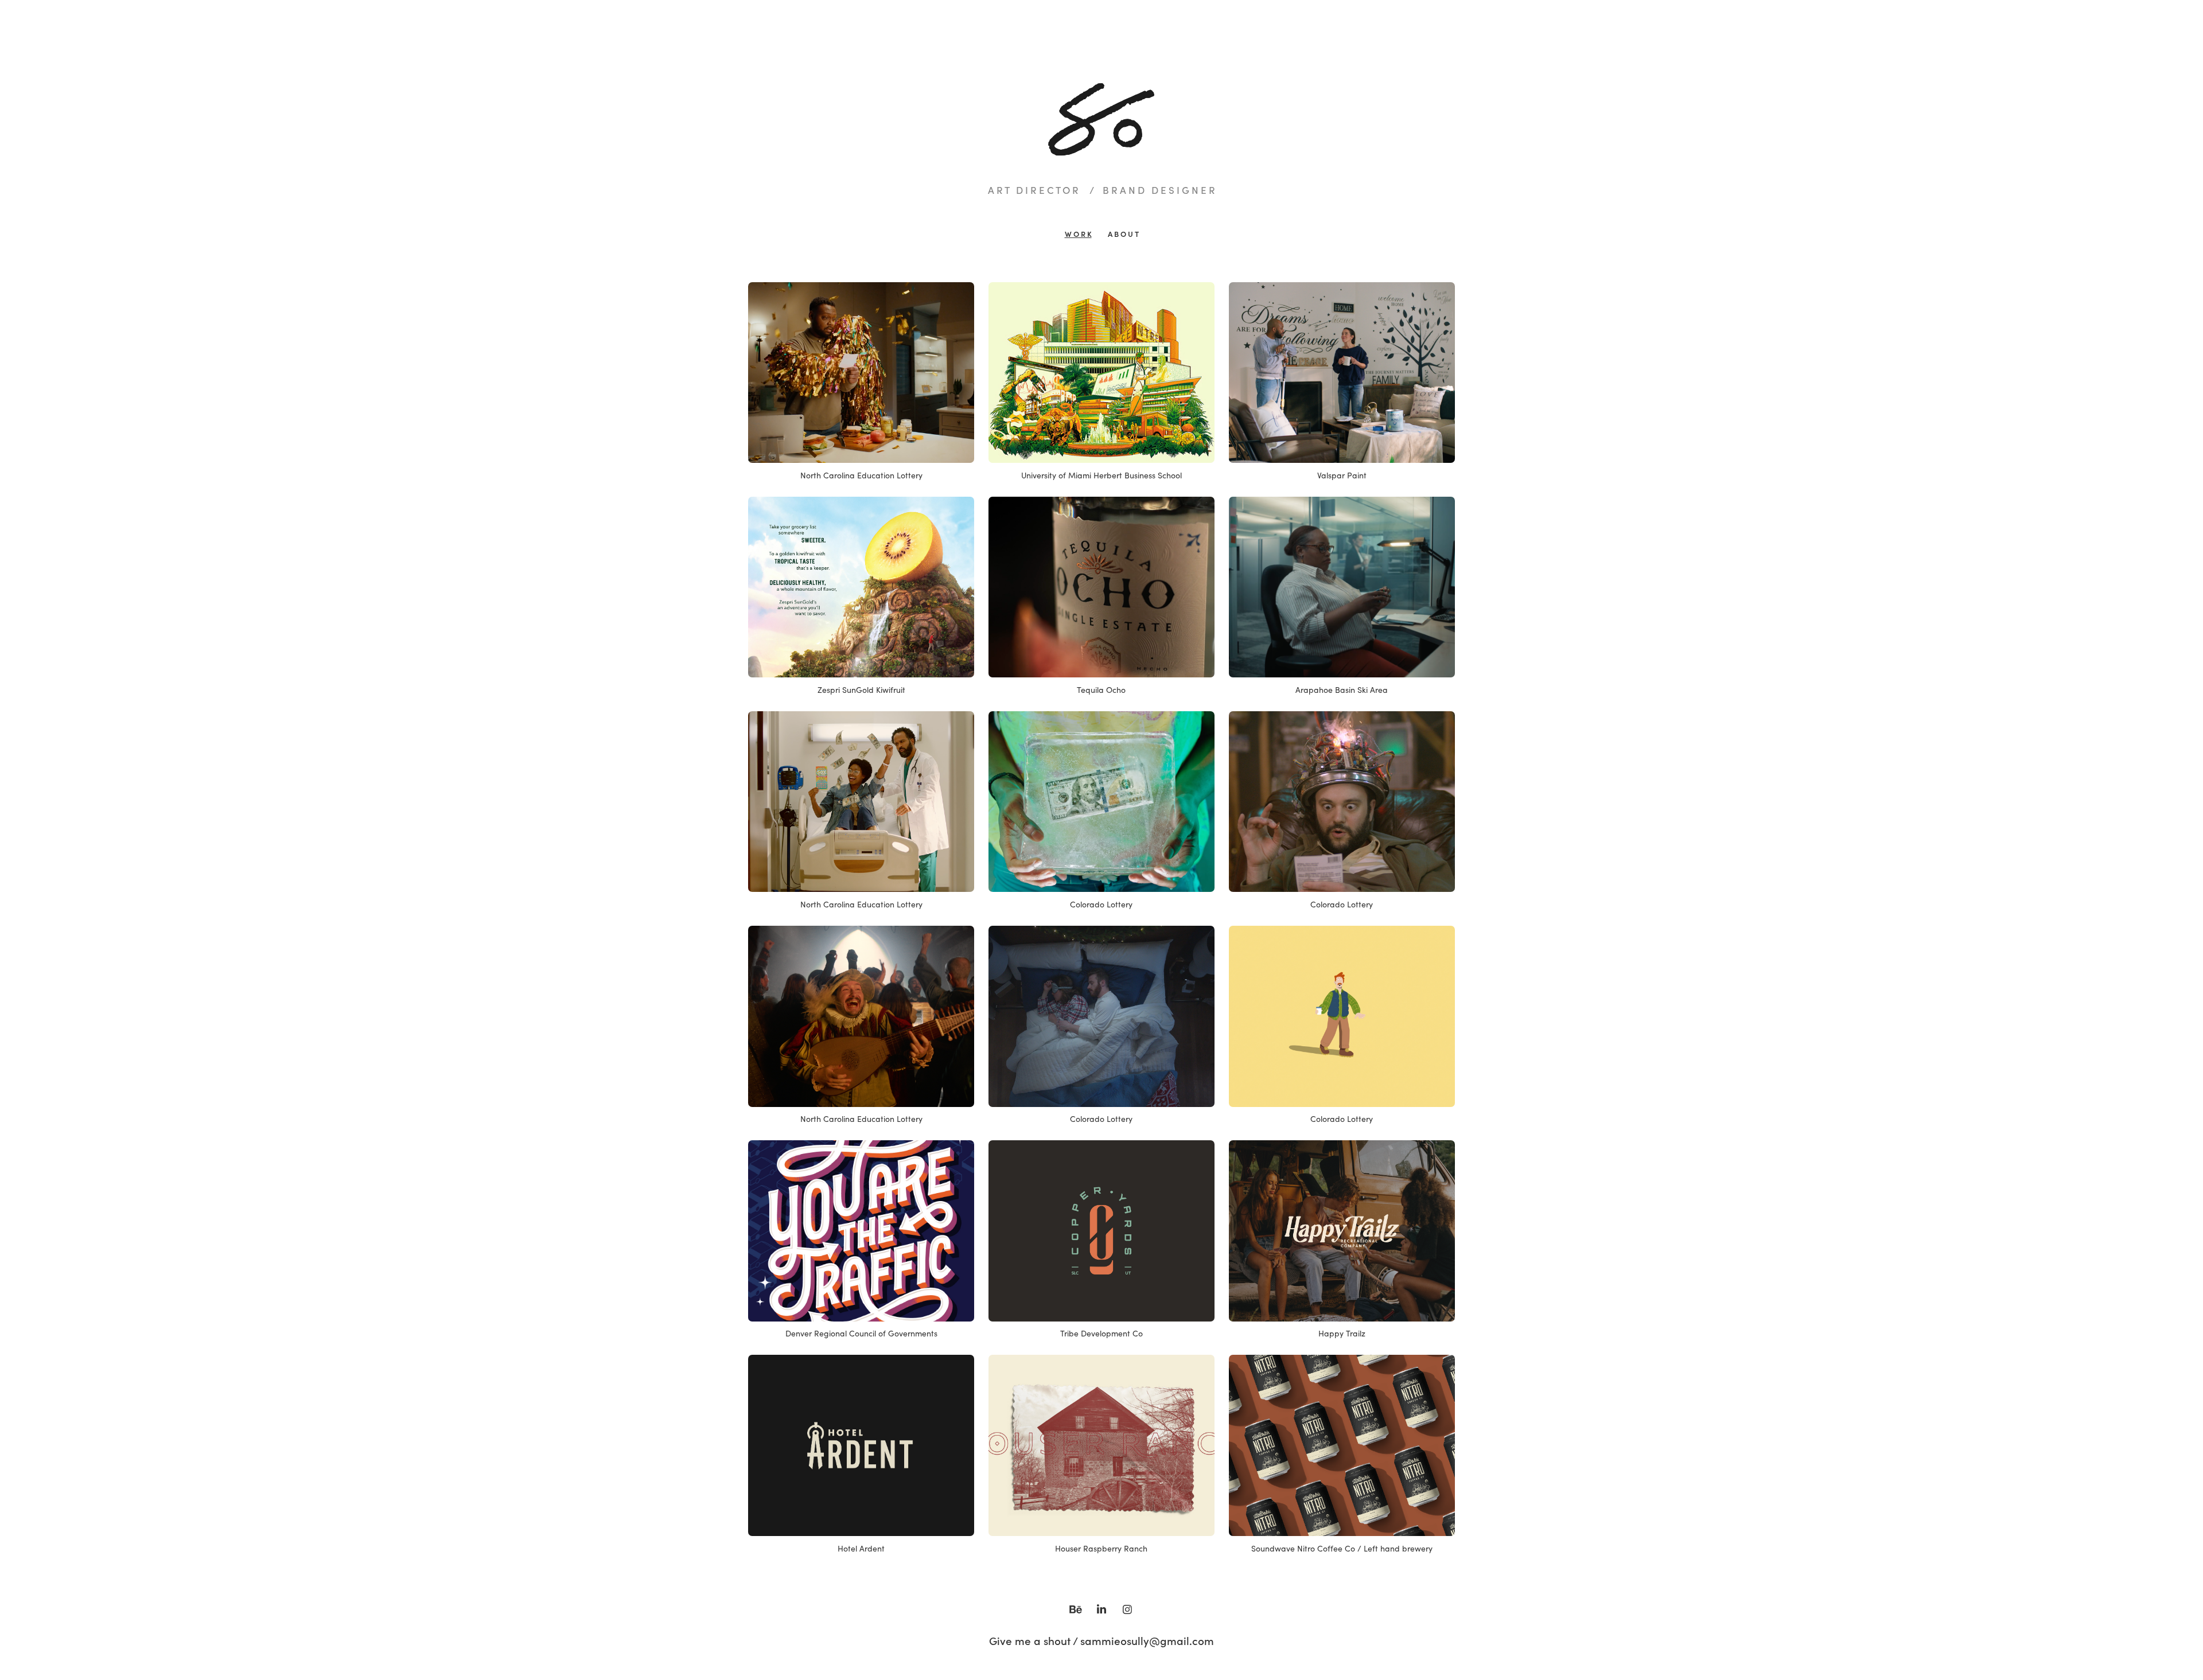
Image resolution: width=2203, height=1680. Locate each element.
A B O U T (1123, 234)
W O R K (1078, 234)
